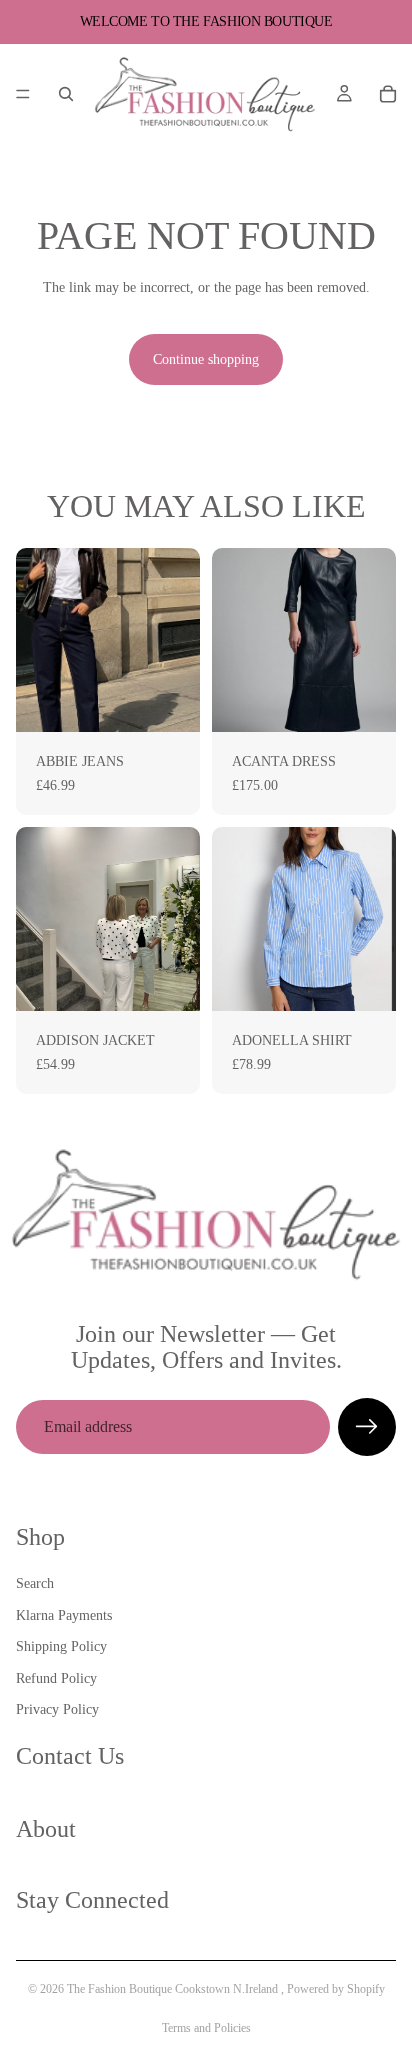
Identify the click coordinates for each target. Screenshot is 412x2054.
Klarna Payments (64, 1614)
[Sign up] (367, 1427)
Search (35, 1583)
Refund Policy (56, 1677)
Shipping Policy (61, 1646)
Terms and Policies (206, 2028)
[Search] (66, 94)
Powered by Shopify (336, 1989)
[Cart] (388, 94)
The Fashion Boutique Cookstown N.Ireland (174, 1989)
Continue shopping (206, 359)
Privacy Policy (57, 1709)
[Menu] (23, 94)
